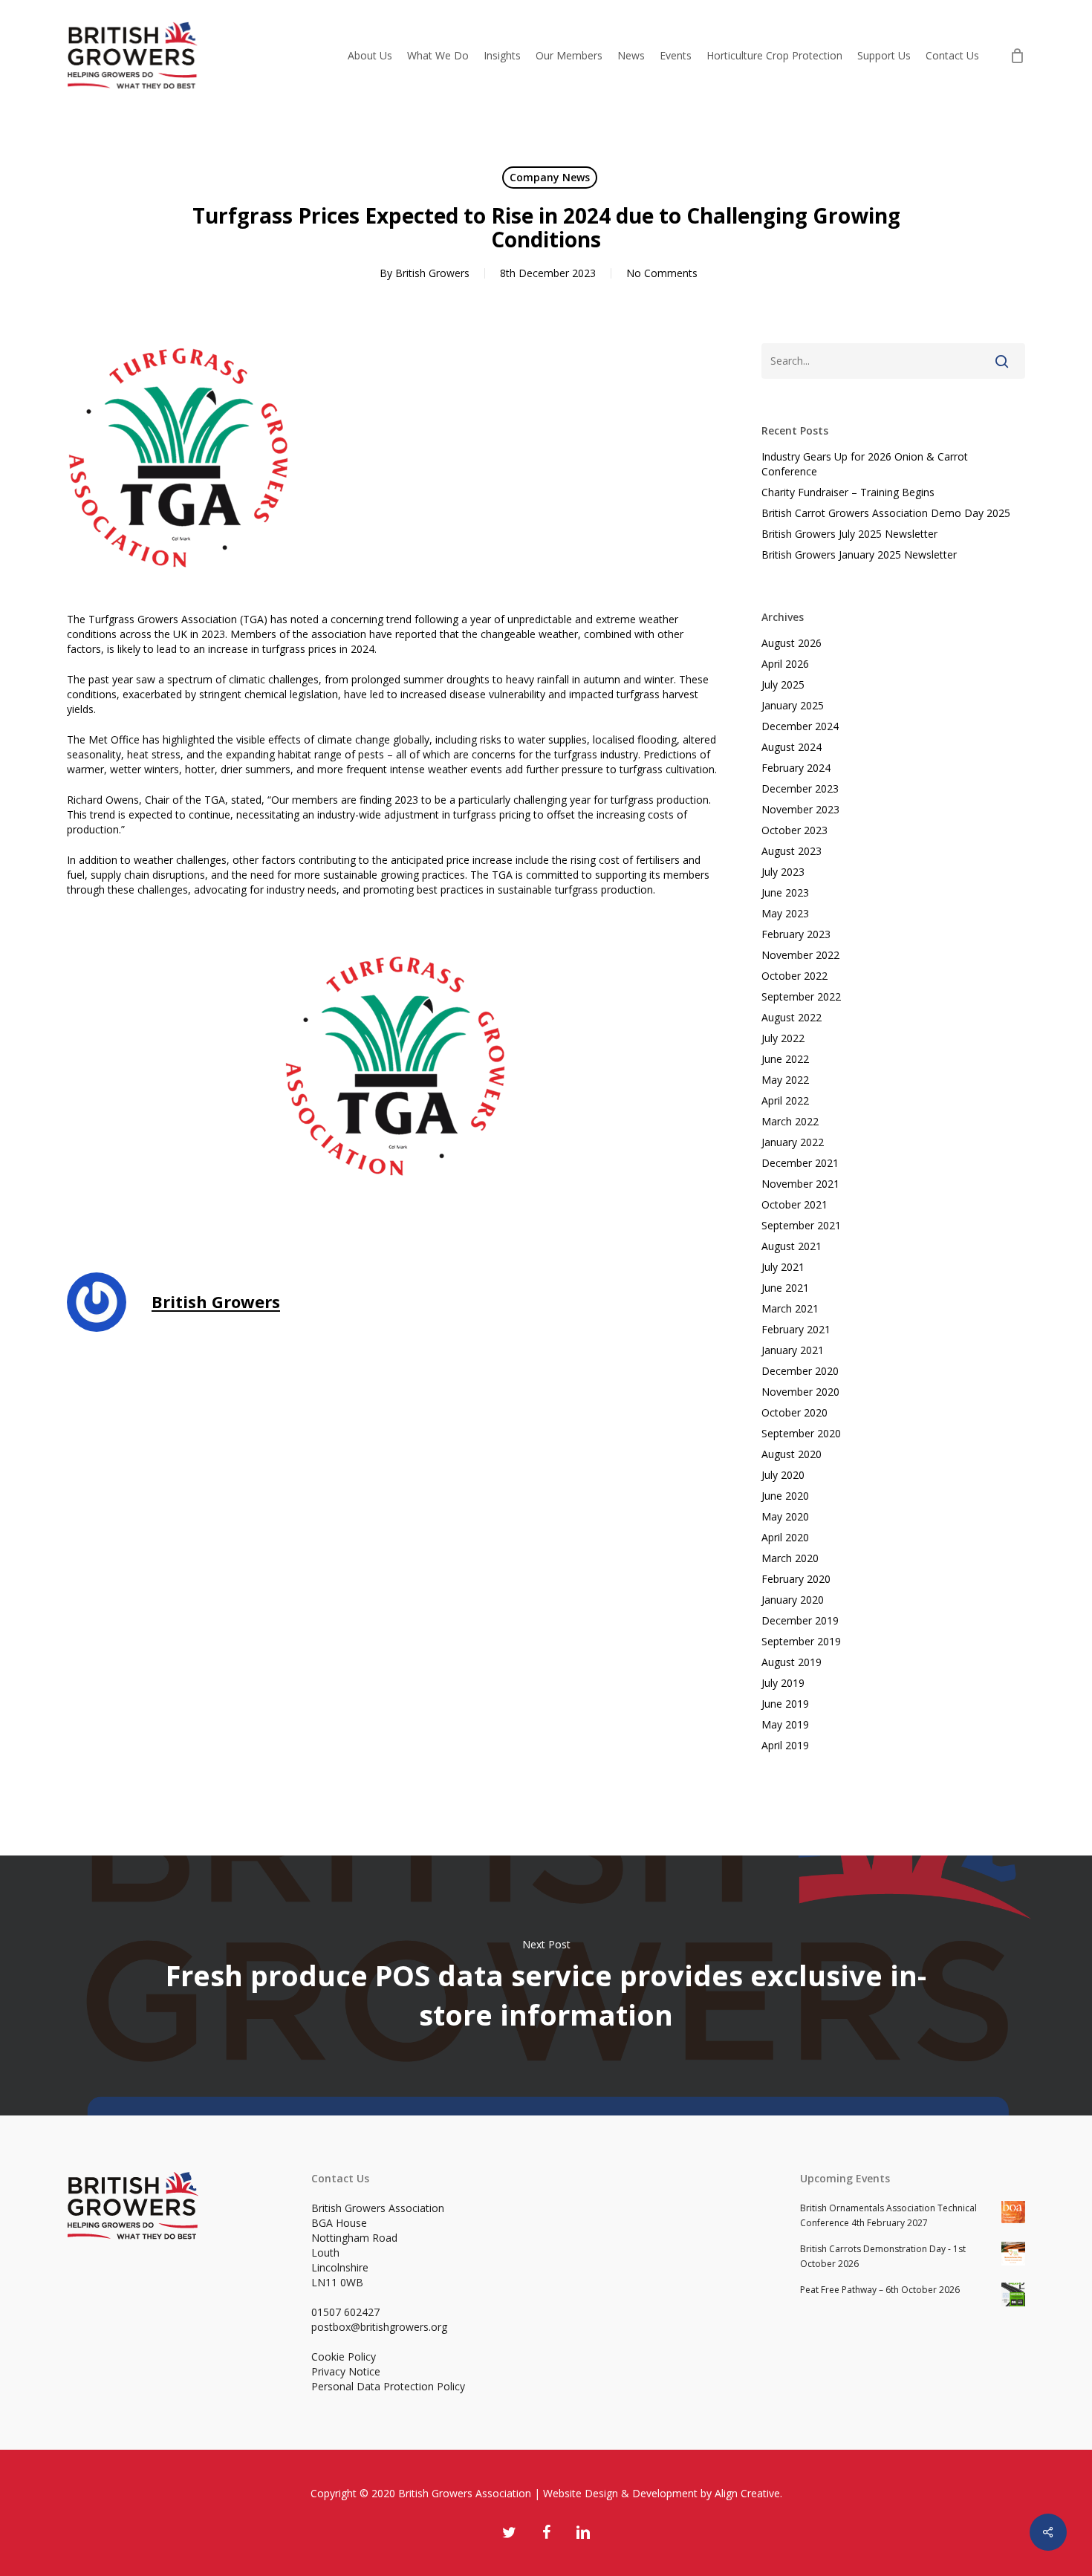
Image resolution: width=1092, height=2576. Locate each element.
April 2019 (785, 1745)
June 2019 (785, 1704)
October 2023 (794, 830)
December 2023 (800, 788)
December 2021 (800, 1163)
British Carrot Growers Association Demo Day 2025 (886, 513)
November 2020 (800, 1392)
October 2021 (794, 1204)
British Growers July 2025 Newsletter (849, 534)
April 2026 (785, 664)
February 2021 (796, 1329)
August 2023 (792, 851)
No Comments (662, 273)
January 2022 (793, 1142)
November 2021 (800, 1184)
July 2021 (783, 1267)
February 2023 (796, 934)
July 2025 (783, 684)
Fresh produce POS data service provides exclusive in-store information (546, 1985)
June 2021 (785, 1288)
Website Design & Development (620, 2493)
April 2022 (785, 1100)
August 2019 (792, 1662)
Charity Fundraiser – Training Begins (848, 492)
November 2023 (800, 809)
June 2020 (785, 1496)
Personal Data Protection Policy (388, 2386)
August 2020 (792, 1454)
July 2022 (783, 1038)
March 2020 (790, 1558)
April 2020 (785, 1537)
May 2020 (785, 1516)
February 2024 (796, 768)
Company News (550, 177)
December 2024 (800, 726)
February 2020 (796, 1579)
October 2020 (794, 1412)
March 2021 (790, 1308)
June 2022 (785, 1059)
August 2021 (792, 1246)
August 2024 (792, 747)
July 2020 (783, 1475)
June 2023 (785, 892)
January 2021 (793, 1350)
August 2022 (792, 1017)
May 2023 (785, 913)
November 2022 (800, 955)
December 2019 (800, 1620)
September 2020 (801, 1433)
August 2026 (792, 643)
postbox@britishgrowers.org (379, 2327)
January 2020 (793, 1600)
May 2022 (785, 1080)
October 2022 (794, 976)
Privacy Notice (346, 2371)
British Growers (432, 273)
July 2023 (783, 872)
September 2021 (801, 1225)
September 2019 (801, 1641)
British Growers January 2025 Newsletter (859, 554)
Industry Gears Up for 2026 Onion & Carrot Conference (865, 464)
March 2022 (790, 1121)
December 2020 (800, 1371)
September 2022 (801, 996)
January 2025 (793, 705)
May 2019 (785, 1724)
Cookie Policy (344, 2357)
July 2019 (783, 1683)
